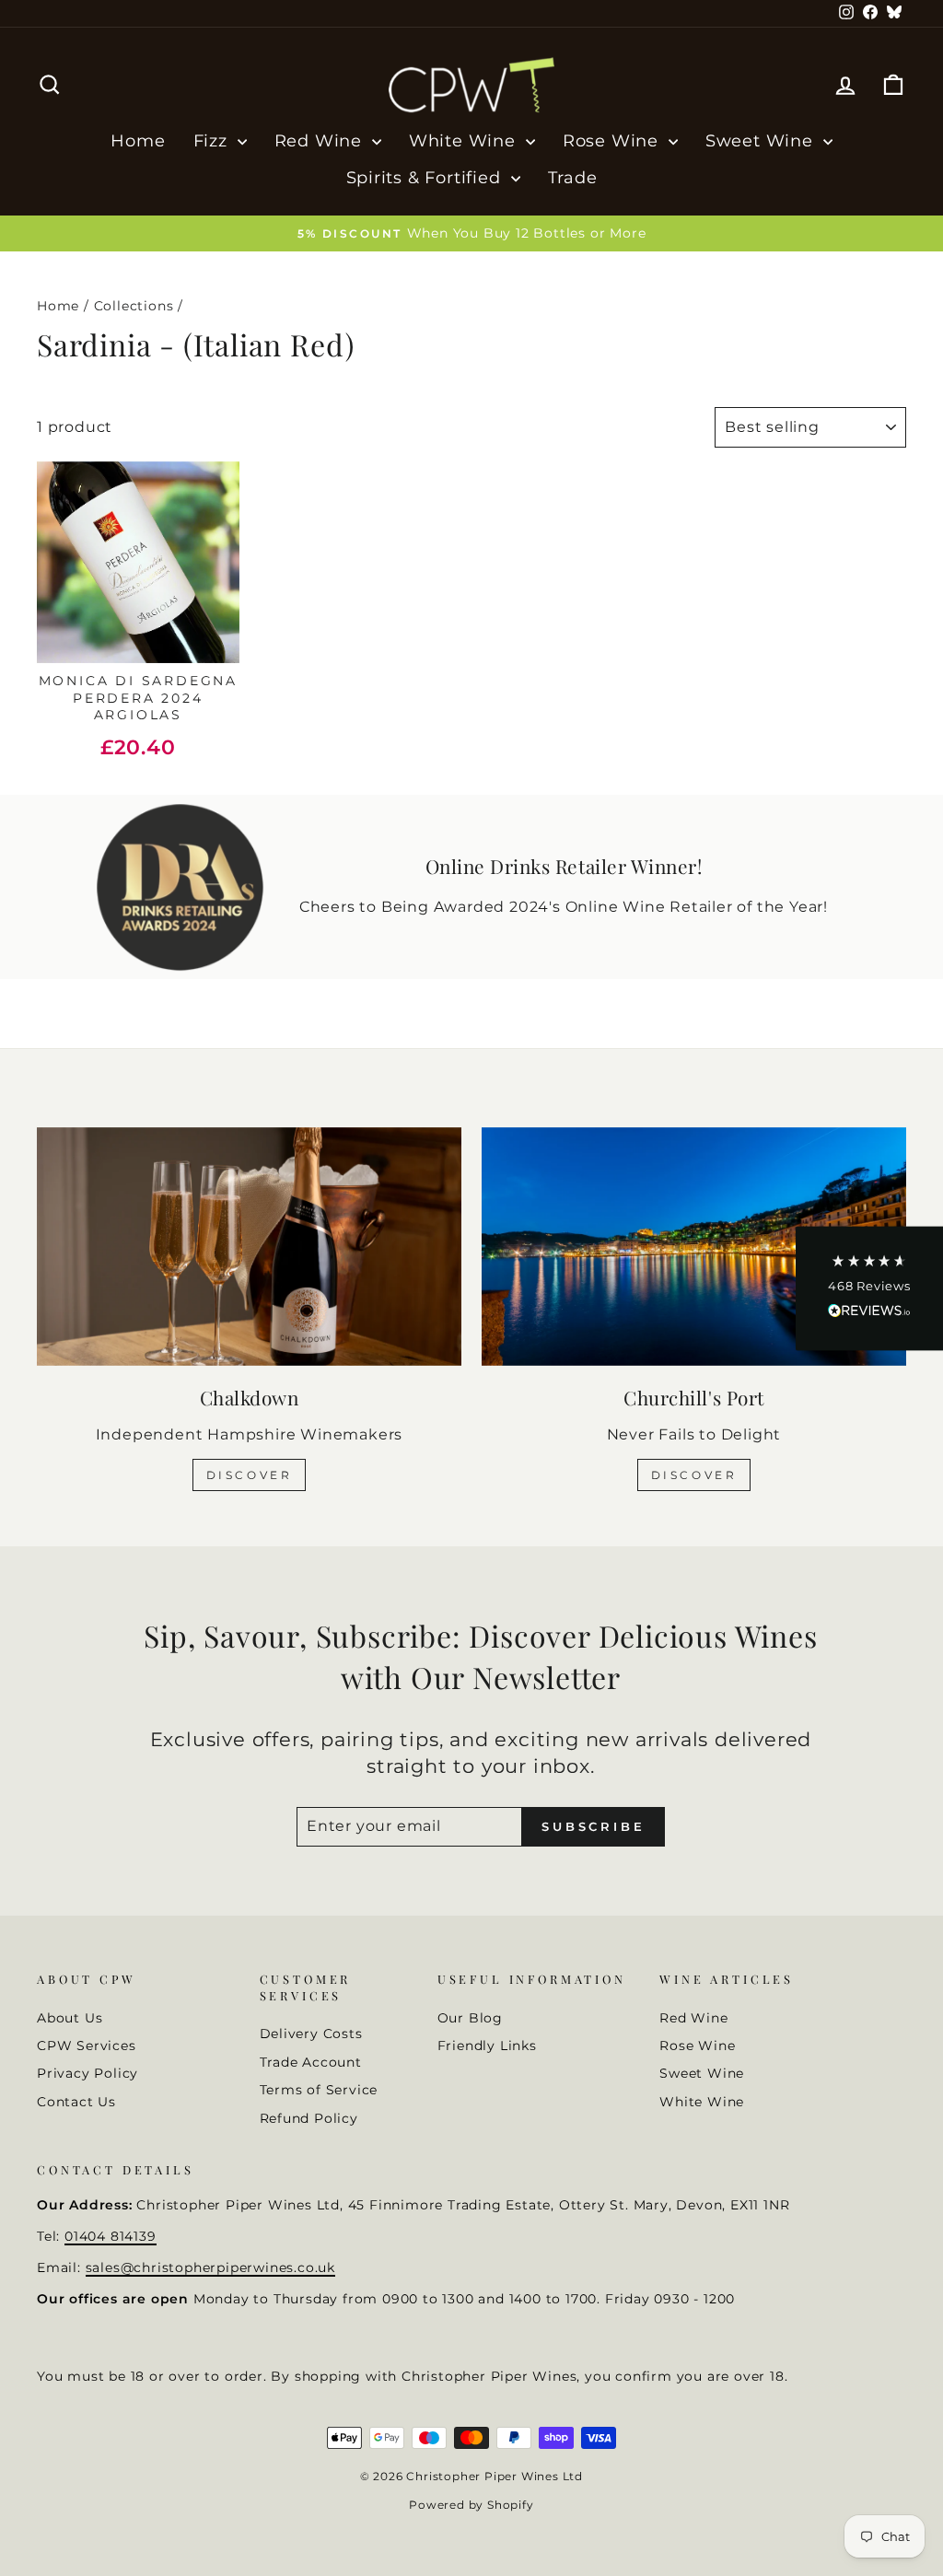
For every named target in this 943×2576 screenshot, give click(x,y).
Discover (250, 1475)
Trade (573, 178)
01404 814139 (111, 2236)
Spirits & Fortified (426, 178)
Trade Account (311, 2062)
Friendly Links (487, 2046)
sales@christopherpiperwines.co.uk (210, 2267)
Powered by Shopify (471, 2505)
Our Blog (470, 2018)
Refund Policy (309, 2118)
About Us (70, 2018)
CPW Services (87, 2046)
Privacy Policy (87, 2073)
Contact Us (76, 2102)
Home (138, 141)
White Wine (465, 141)
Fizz (213, 141)
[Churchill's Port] (694, 1247)
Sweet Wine (762, 141)
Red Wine (321, 141)
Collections (134, 306)
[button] (869, 1288)
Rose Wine (613, 141)
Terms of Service (319, 2090)
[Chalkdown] (249, 1247)
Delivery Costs (311, 2034)
